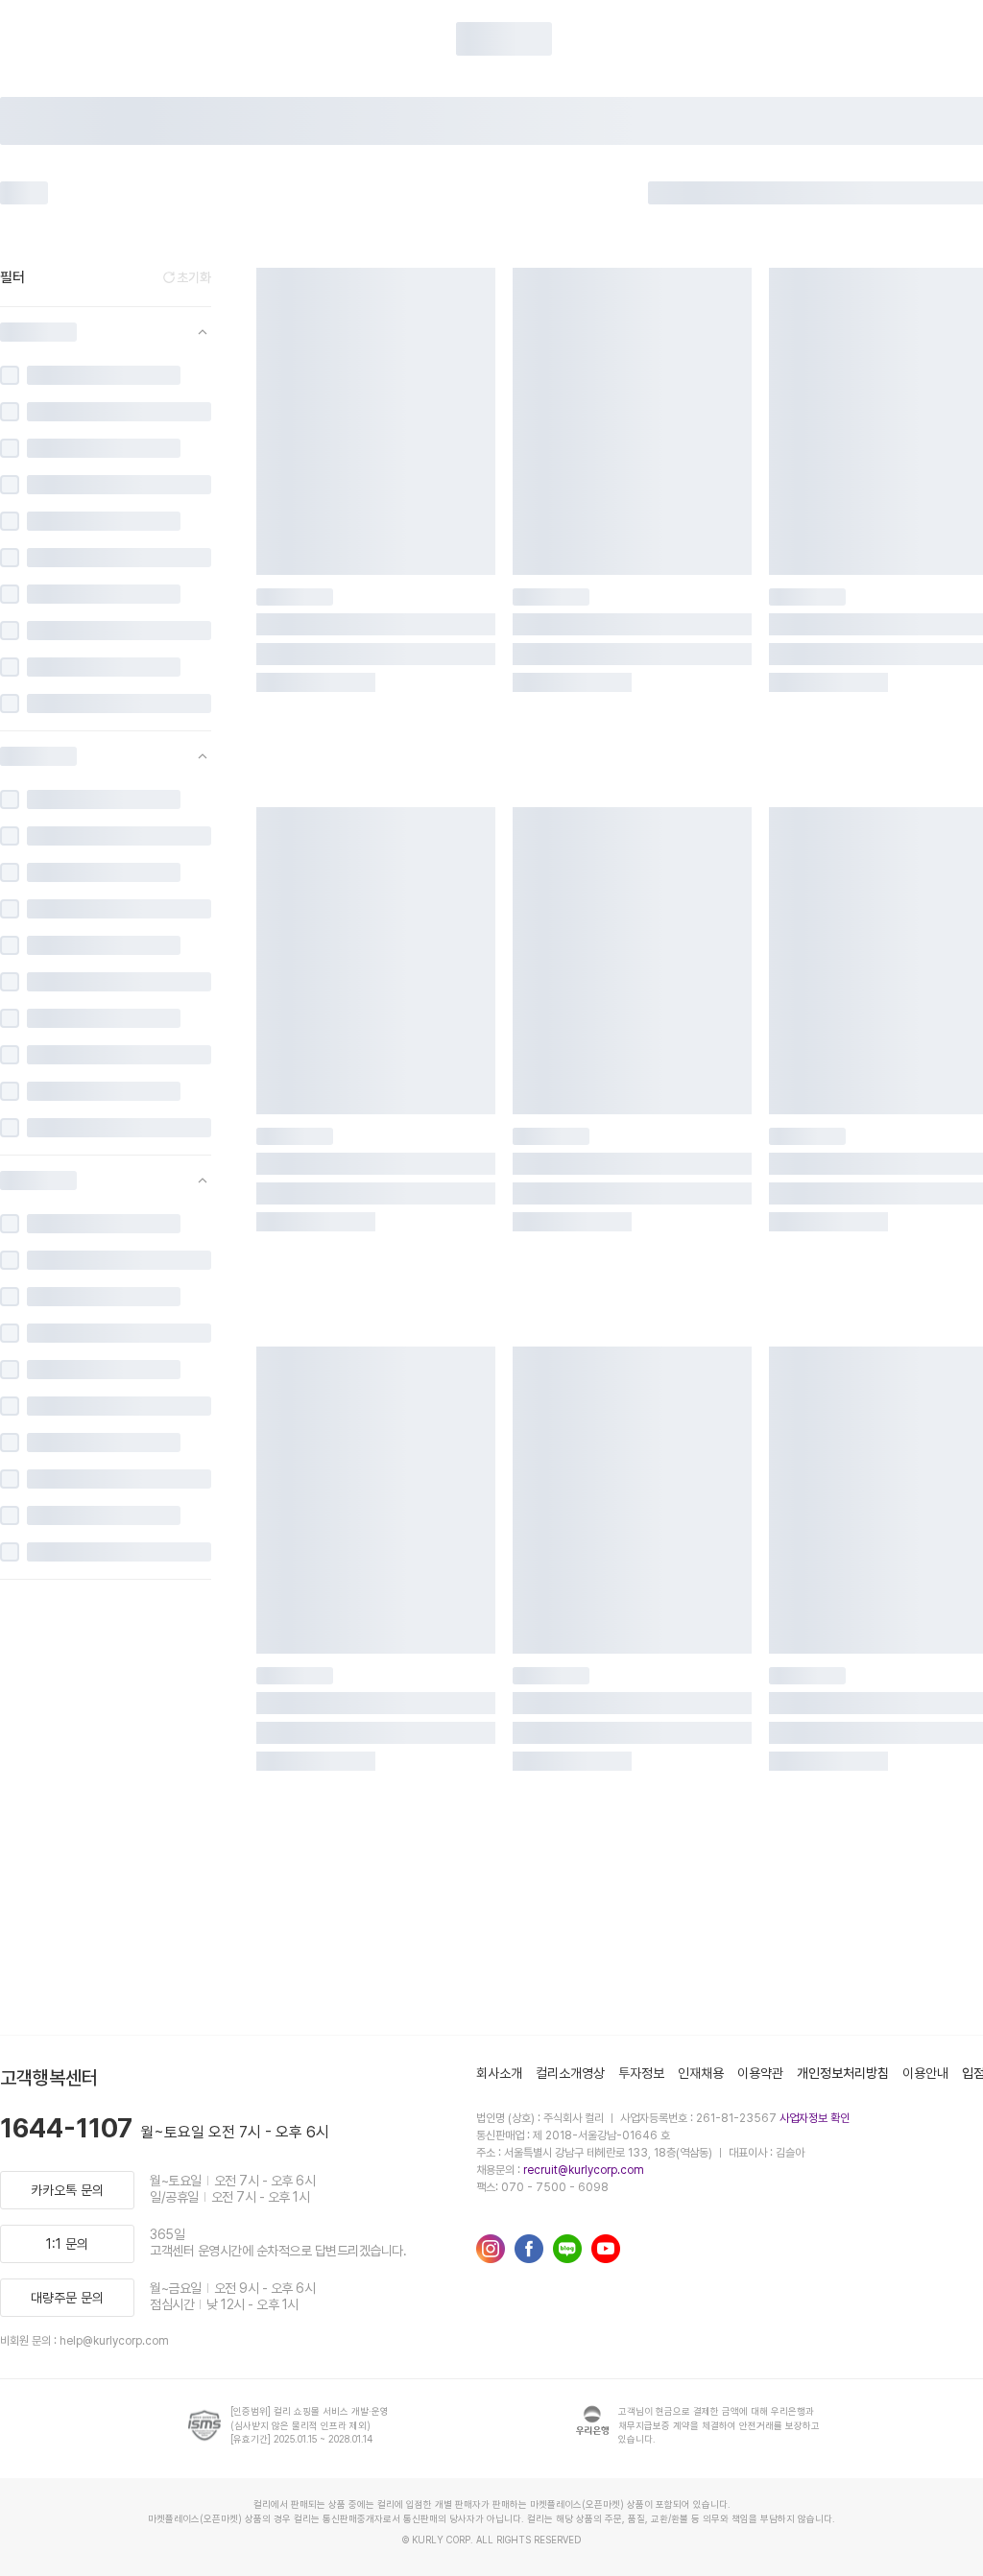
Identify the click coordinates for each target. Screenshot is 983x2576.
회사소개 (499, 2073)
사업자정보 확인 (815, 2118)
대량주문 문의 (67, 2298)
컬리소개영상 (570, 2073)
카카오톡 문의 (67, 2190)
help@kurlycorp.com (114, 2341)
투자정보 (641, 2073)
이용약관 (760, 2073)
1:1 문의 (67, 2244)
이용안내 (925, 2073)
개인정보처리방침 (843, 2073)
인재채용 (701, 2073)
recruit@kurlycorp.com (584, 2170)
